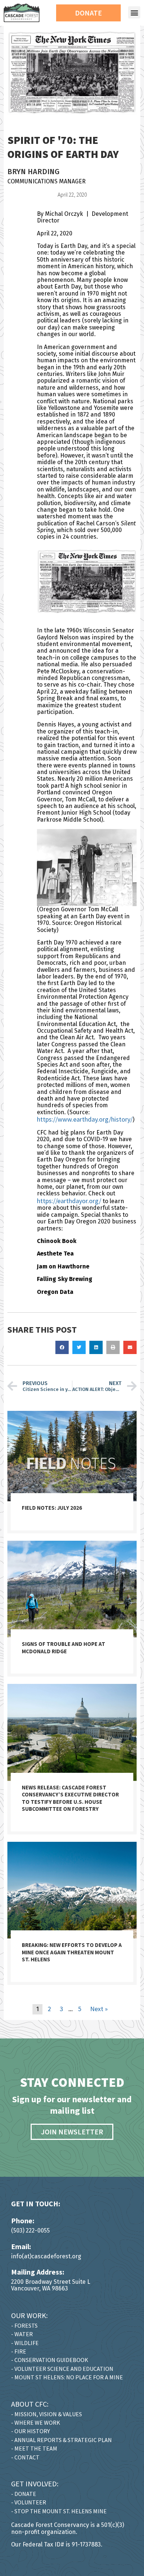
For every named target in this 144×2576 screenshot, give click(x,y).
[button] (134, 12)
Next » (99, 2009)
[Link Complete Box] (72, 1472)
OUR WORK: (29, 2315)
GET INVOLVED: (35, 2484)
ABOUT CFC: (30, 2404)
